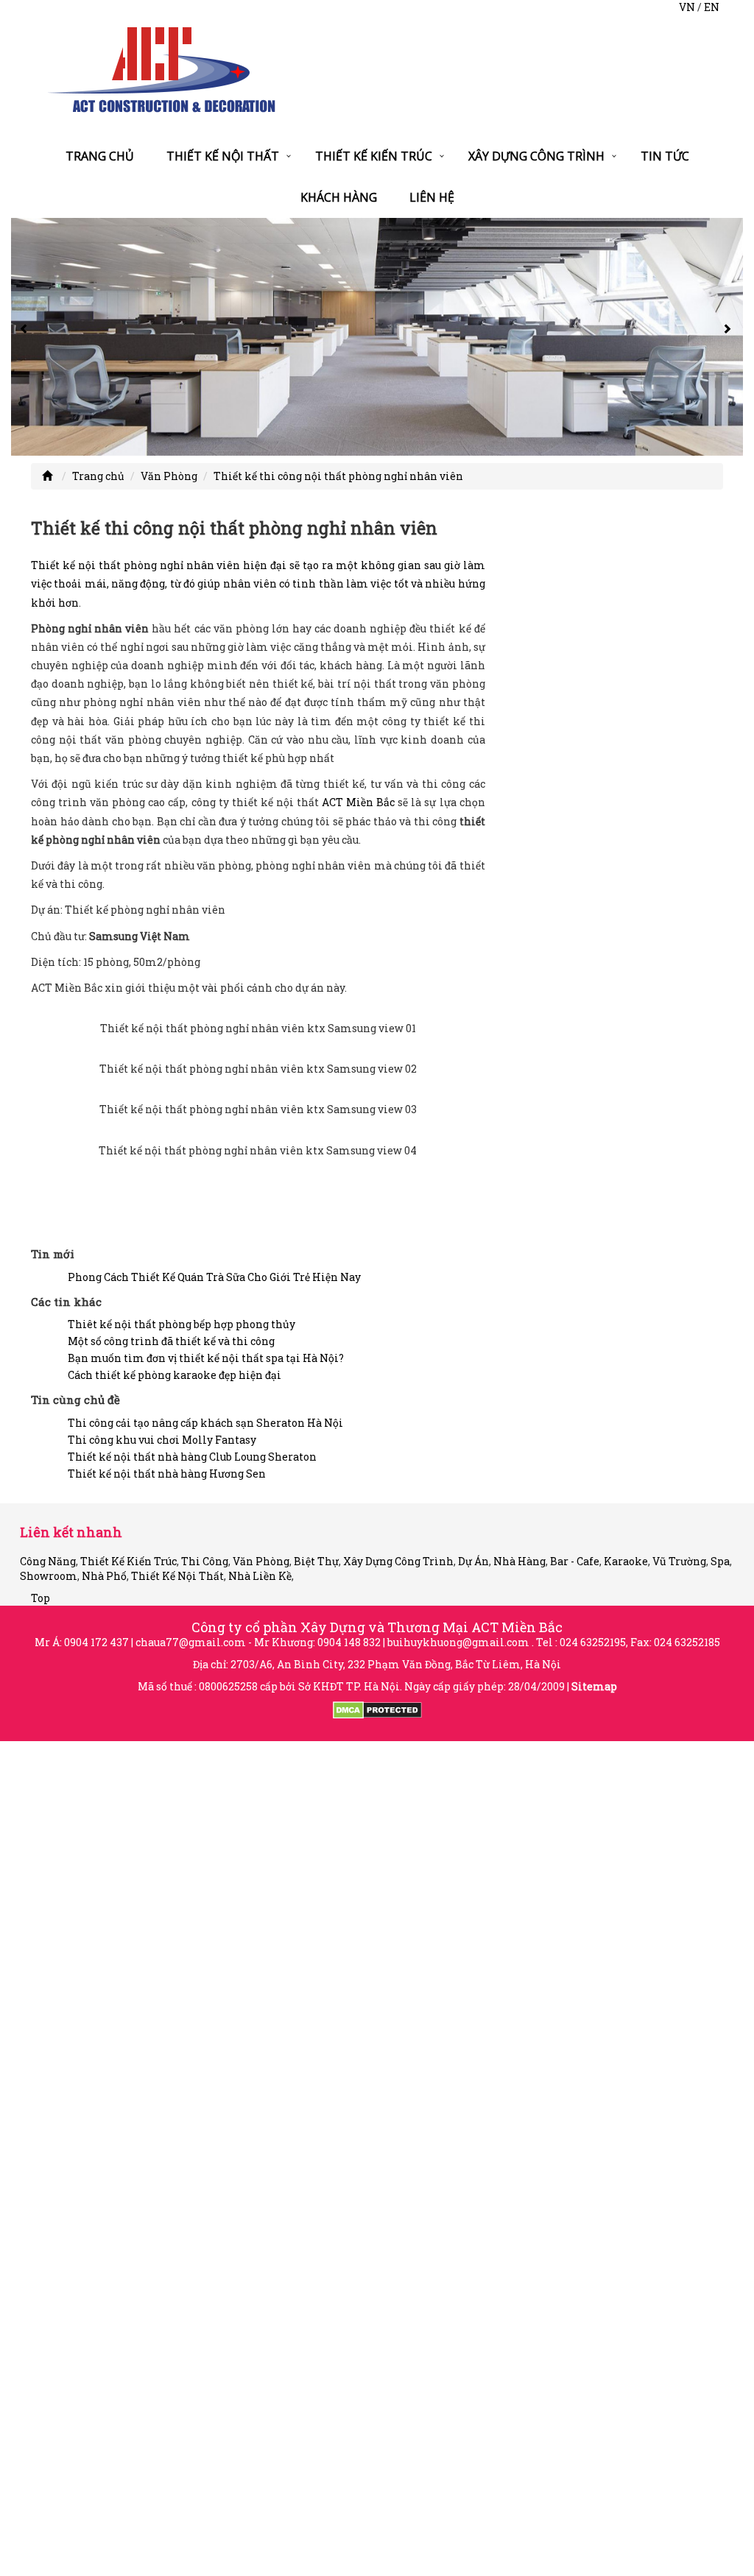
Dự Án (473, 1561)
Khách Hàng (339, 197)
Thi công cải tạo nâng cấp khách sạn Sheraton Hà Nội (205, 1423)
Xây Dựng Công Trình (536, 156)
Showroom (49, 1576)
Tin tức (665, 156)
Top (40, 1598)
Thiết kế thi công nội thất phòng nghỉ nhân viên (338, 476)
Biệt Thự (316, 1561)
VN (687, 7)
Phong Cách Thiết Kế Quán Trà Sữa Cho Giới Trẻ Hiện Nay (214, 1277)
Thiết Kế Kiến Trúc (374, 156)
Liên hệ (432, 197)
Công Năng (48, 1561)
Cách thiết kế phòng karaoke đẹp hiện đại (175, 1375)
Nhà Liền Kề (260, 1576)
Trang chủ (100, 156)
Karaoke (626, 1561)
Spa (720, 1561)
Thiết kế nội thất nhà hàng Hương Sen (167, 1474)
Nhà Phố (104, 1576)
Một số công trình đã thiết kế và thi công (171, 1341)
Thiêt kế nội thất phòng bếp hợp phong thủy (182, 1324)
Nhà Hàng (519, 1561)
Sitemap (594, 1686)
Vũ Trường (679, 1561)
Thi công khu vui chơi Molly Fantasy (162, 1440)
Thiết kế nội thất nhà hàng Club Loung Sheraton (192, 1457)
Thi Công (205, 1561)
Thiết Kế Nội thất (223, 156)
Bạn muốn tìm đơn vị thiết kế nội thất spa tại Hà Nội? (206, 1358)
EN (712, 7)
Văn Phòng (169, 476)
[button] (26, 336)
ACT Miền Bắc (358, 802)
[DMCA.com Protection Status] (377, 1709)
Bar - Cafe (575, 1561)
